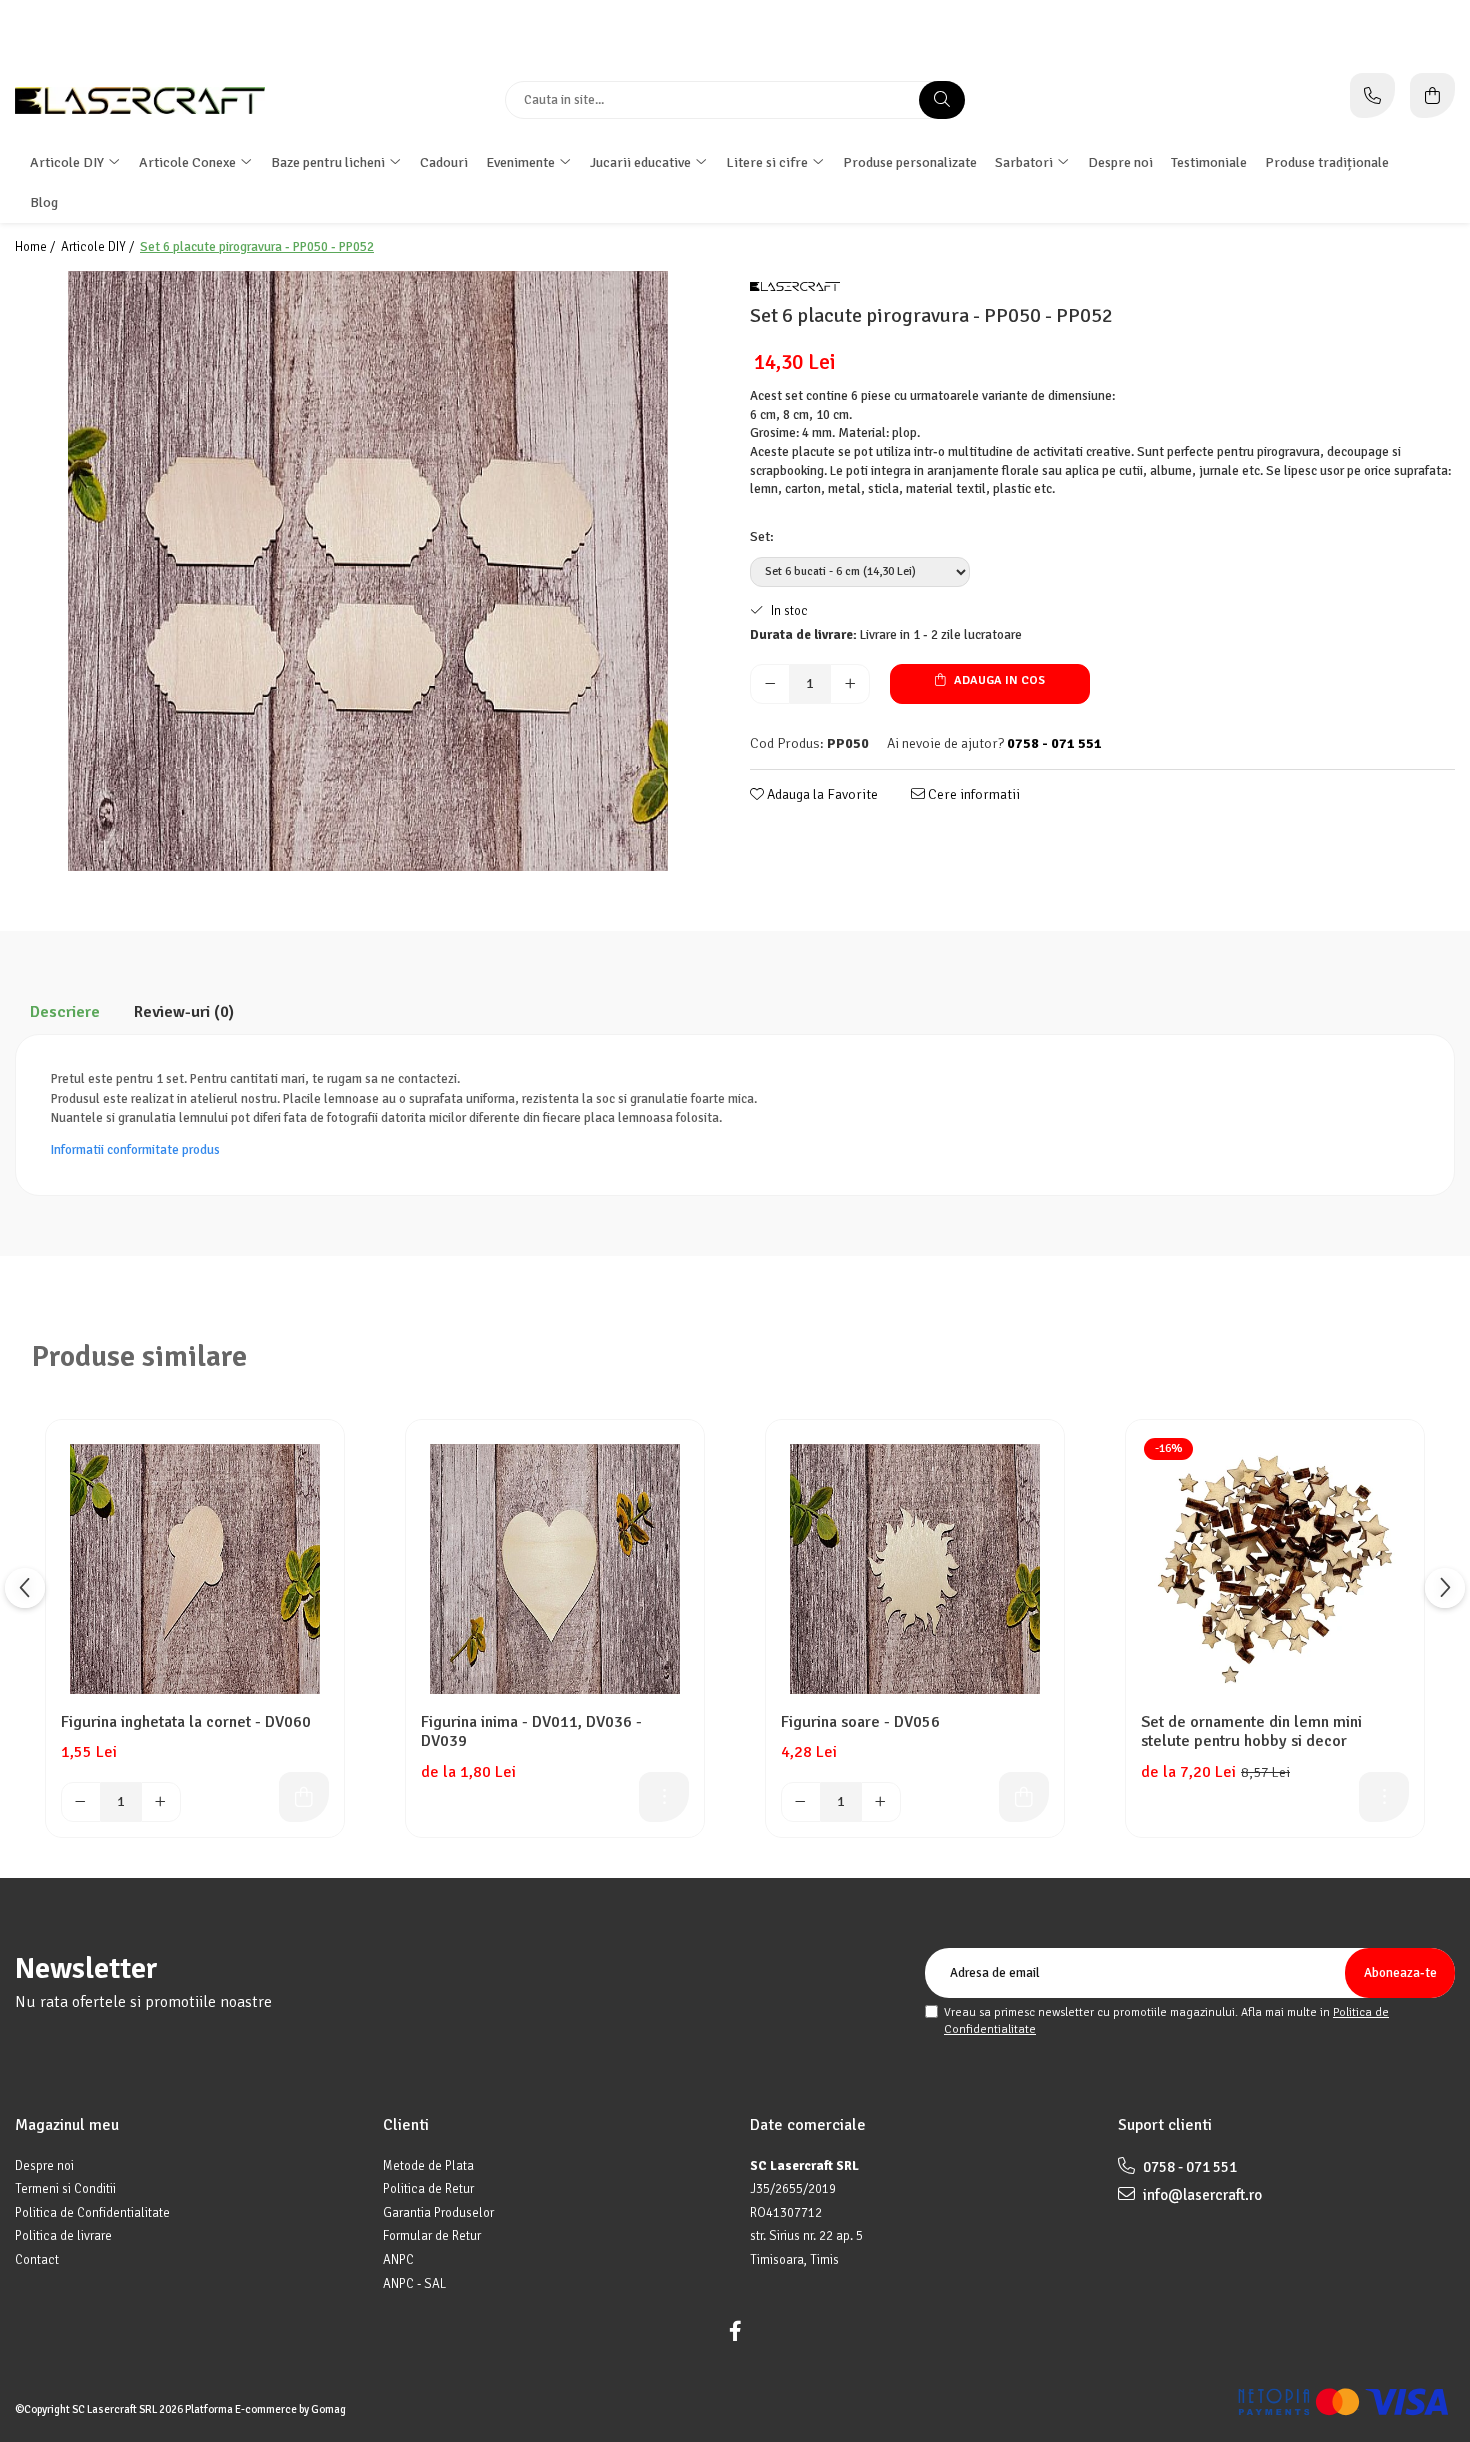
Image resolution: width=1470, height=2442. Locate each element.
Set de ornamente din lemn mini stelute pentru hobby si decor (1251, 1732)
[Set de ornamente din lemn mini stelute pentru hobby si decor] (1275, 1569)
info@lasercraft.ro (1201, 2195)
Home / (36, 247)
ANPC (398, 2260)
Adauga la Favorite (821, 794)
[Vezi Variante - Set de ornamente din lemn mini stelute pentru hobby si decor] (1384, 1797)
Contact (37, 2260)
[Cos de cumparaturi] (1432, 95)
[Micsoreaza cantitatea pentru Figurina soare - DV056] (801, 1802)
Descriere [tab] (65, 1012)
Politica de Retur (428, 2189)
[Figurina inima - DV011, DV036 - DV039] (555, 1569)
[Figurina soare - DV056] (915, 1569)
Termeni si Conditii (65, 2189)
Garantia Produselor (438, 2213)
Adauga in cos (998, 680)
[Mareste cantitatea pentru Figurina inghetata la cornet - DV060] (161, 1802)
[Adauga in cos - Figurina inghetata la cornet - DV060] (304, 1797)
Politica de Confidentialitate (92, 2213)
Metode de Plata (428, 2166)
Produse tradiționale (1327, 162)
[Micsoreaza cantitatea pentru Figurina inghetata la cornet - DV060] (81, 1802)
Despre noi (1120, 162)
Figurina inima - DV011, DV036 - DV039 (531, 1732)
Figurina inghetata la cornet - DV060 (186, 1722)
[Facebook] (735, 2331)
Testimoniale (1209, 162)
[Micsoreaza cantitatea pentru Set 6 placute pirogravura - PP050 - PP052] (770, 684)
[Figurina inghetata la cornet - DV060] (195, 1569)
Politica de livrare (63, 2236)
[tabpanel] (367, 571)
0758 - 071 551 (1188, 2167)
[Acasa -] (140, 100)
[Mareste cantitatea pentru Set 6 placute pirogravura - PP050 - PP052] (850, 684)
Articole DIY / (99, 247)
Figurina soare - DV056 (860, 1722)
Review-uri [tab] (184, 1012)
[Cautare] (942, 100)
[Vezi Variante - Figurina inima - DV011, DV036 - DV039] (664, 1797)
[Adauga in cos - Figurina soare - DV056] (1024, 1797)
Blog (44, 202)
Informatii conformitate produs (135, 1150)
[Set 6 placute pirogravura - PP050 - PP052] (367, 571)
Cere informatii (972, 794)
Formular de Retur (432, 2236)
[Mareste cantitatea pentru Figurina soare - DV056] (881, 1802)
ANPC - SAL (414, 2284)
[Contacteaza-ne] (1372, 95)
